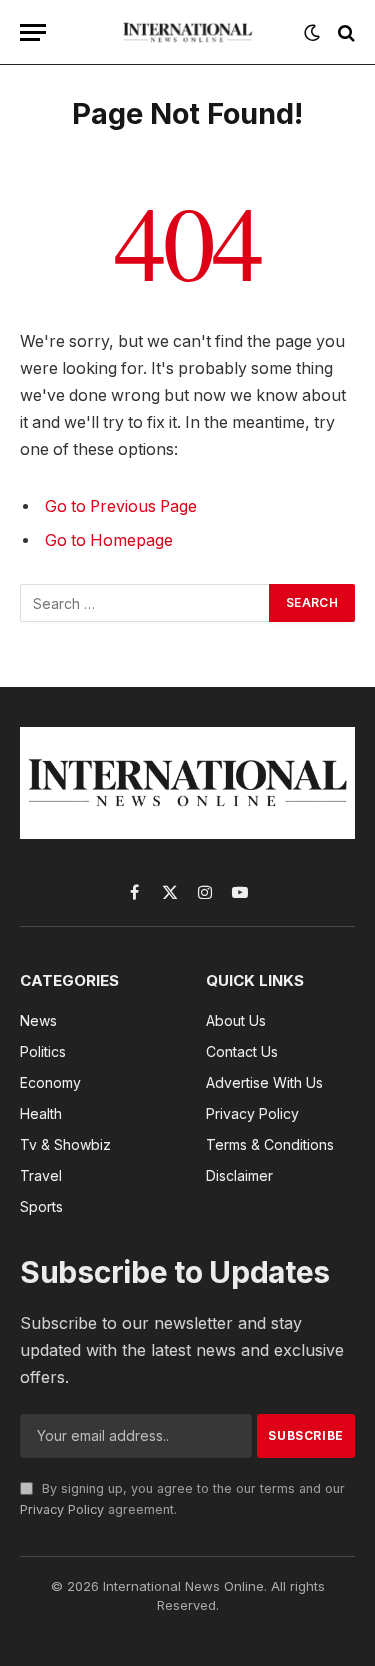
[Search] (344, 32)
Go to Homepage (109, 540)
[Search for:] (145, 603)
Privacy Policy (62, 1509)
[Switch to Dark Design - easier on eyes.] (312, 33)
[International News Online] (187, 32)
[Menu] (33, 32)
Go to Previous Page (121, 506)
